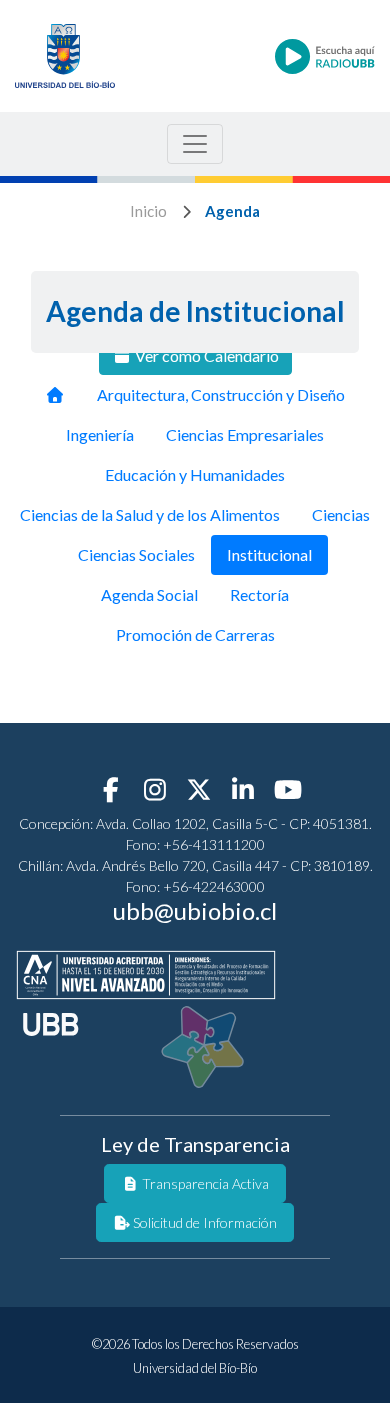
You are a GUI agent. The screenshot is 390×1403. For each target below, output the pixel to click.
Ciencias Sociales (136, 554)
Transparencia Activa (204, 1183)
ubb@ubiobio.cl (195, 910)
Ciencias (341, 514)
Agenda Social (149, 594)
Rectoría (259, 594)
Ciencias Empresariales (245, 434)
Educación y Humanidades (195, 474)
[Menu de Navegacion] (195, 144)
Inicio (148, 211)
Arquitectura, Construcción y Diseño (221, 394)
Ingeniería (100, 434)
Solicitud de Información (203, 1222)
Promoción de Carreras (195, 634)
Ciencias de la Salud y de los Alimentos (150, 514)
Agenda (232, 211)
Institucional (269, 554)
